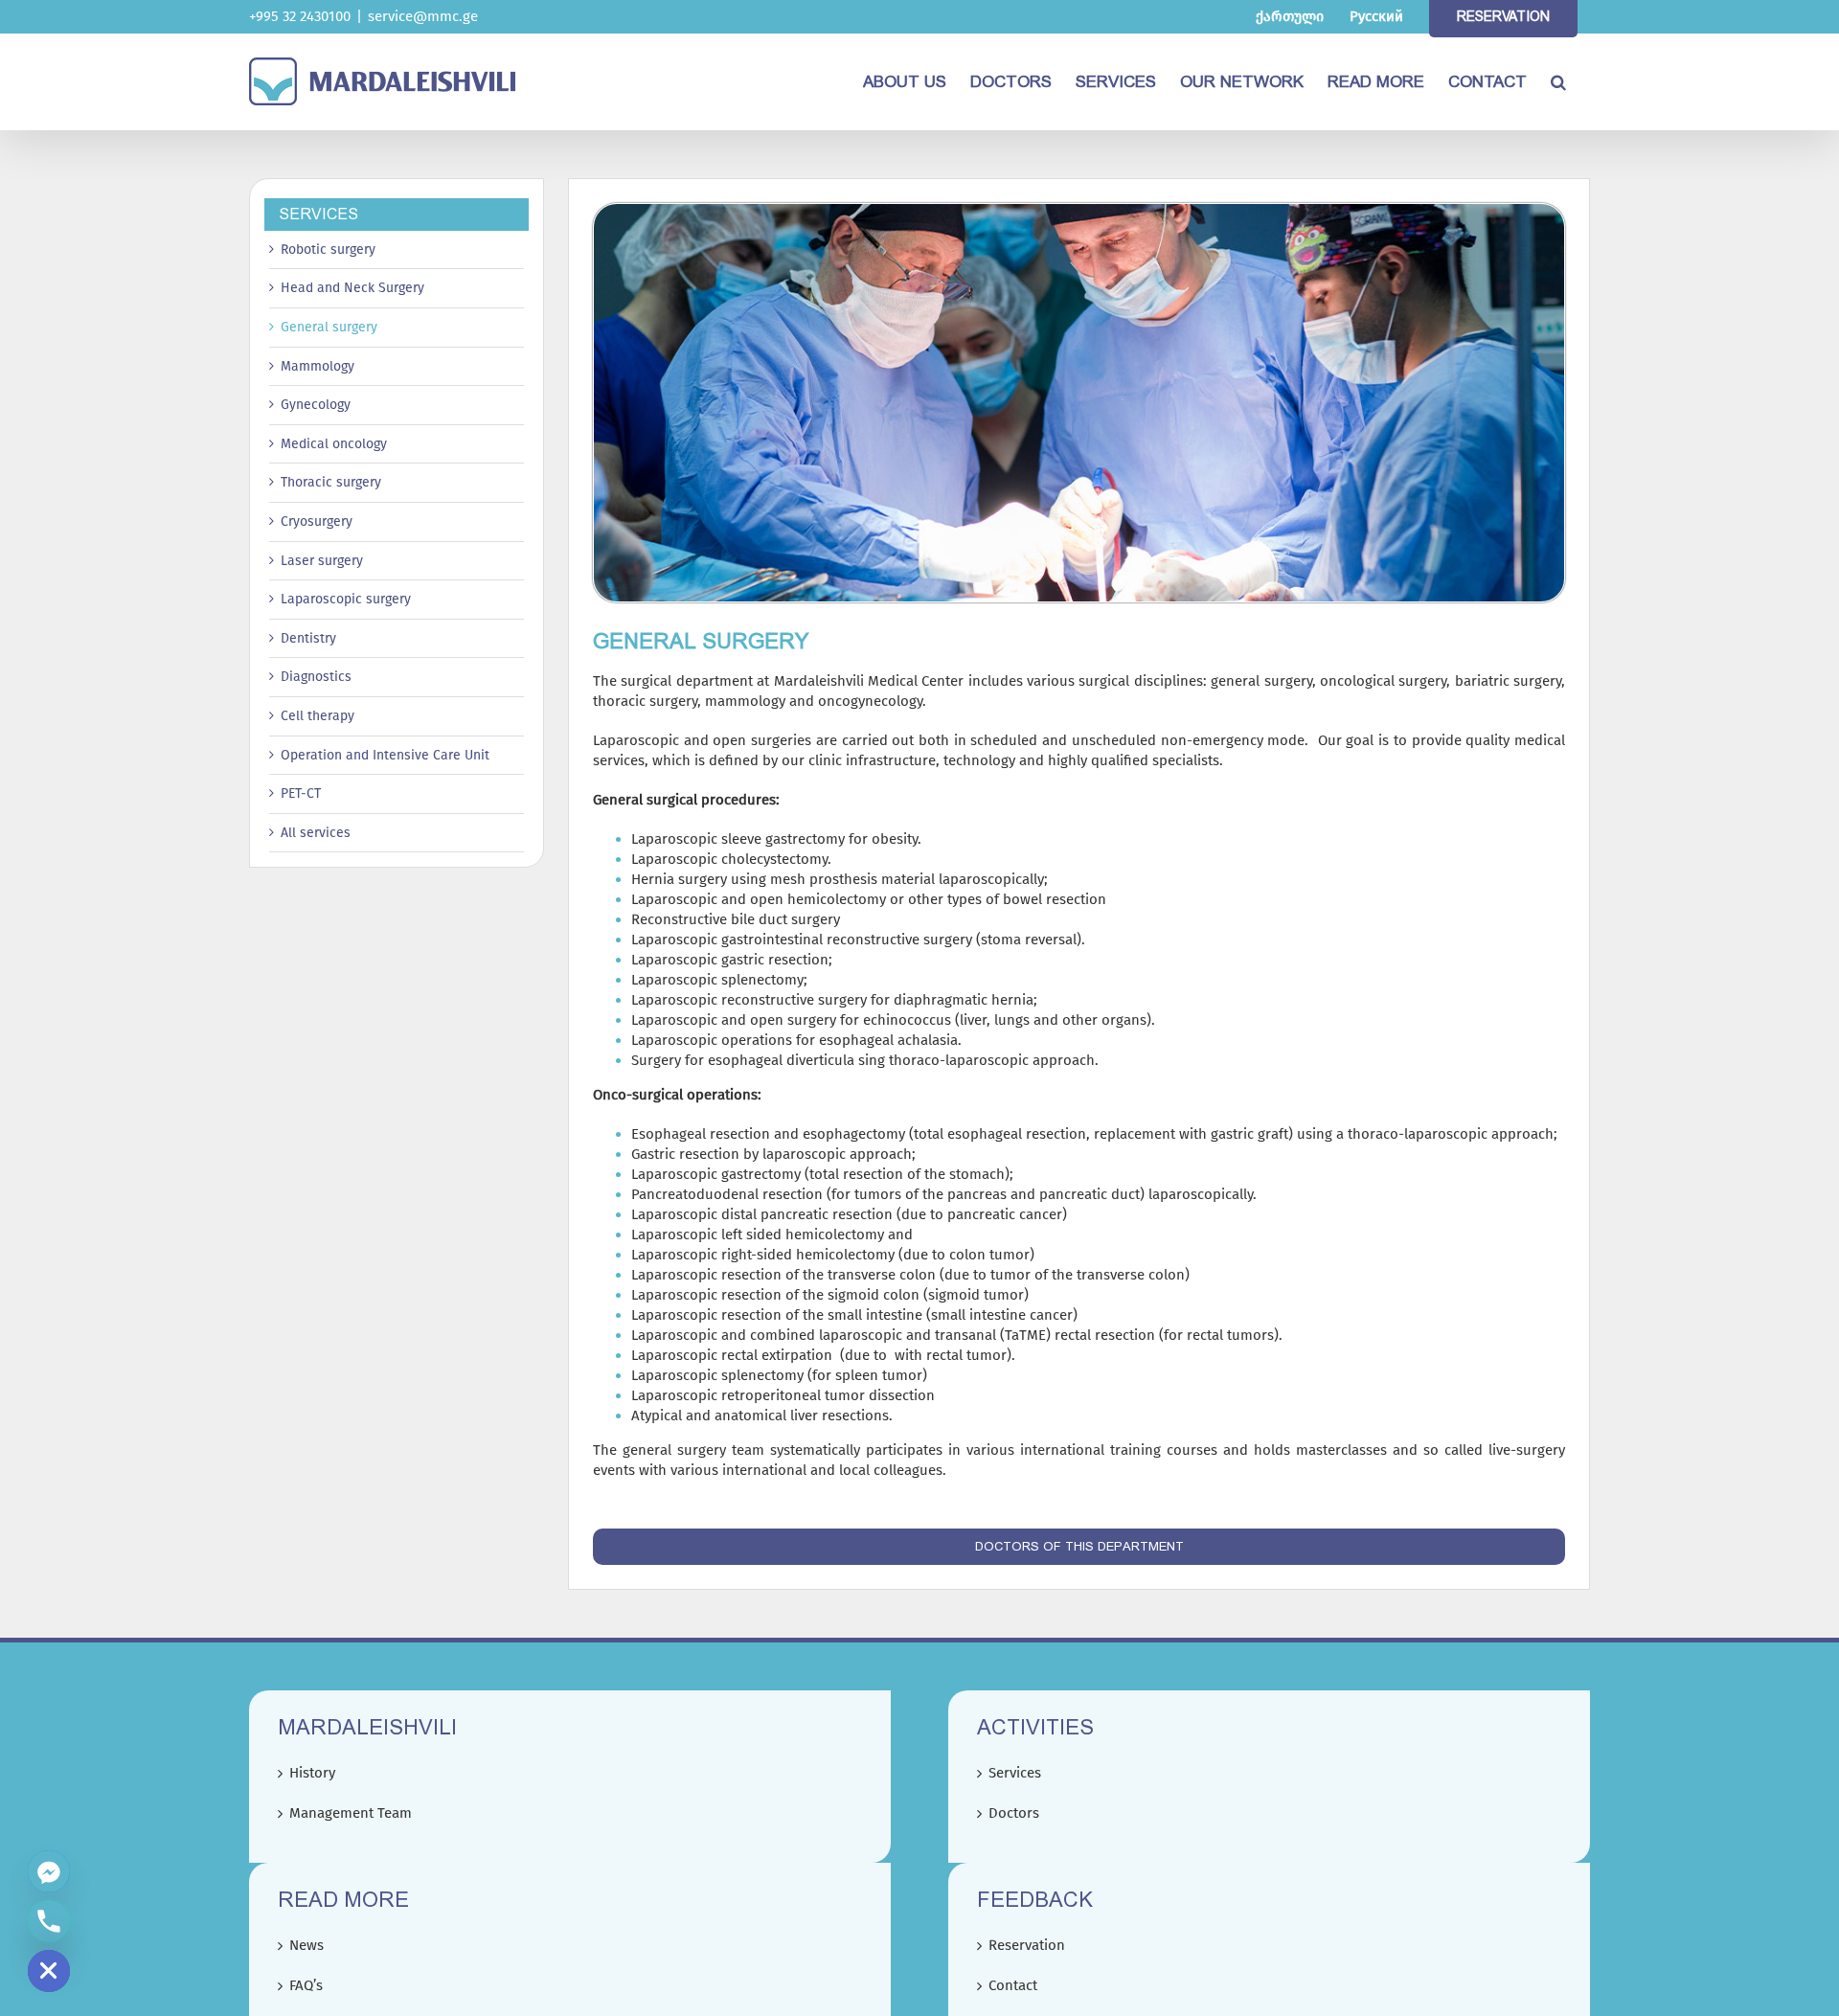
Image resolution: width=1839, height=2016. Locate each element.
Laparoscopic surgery (346, 599)
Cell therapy (318, 716)
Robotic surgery (328, 249)
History (312, 1773)
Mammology (318, 366)
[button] (1558, 81)
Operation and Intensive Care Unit (385, 755)
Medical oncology (334, 444)
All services (316, 833)
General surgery (329, 327)
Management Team (351, 1813)
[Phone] (49, 1921)
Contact (1013, 1985)
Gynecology (316, 405)
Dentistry (308, 638)
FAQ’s (306, 1985)
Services (1015, 1773)
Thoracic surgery (331, 482)
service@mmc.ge (423, 16)
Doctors (1014, 1813)
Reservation (1027, 1945)
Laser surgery (322, 561)
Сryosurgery (317, 521)
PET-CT (301, 793)
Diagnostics (316, 677)
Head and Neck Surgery (352, 288)
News (306, 1945)
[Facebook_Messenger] (49, 1871)
